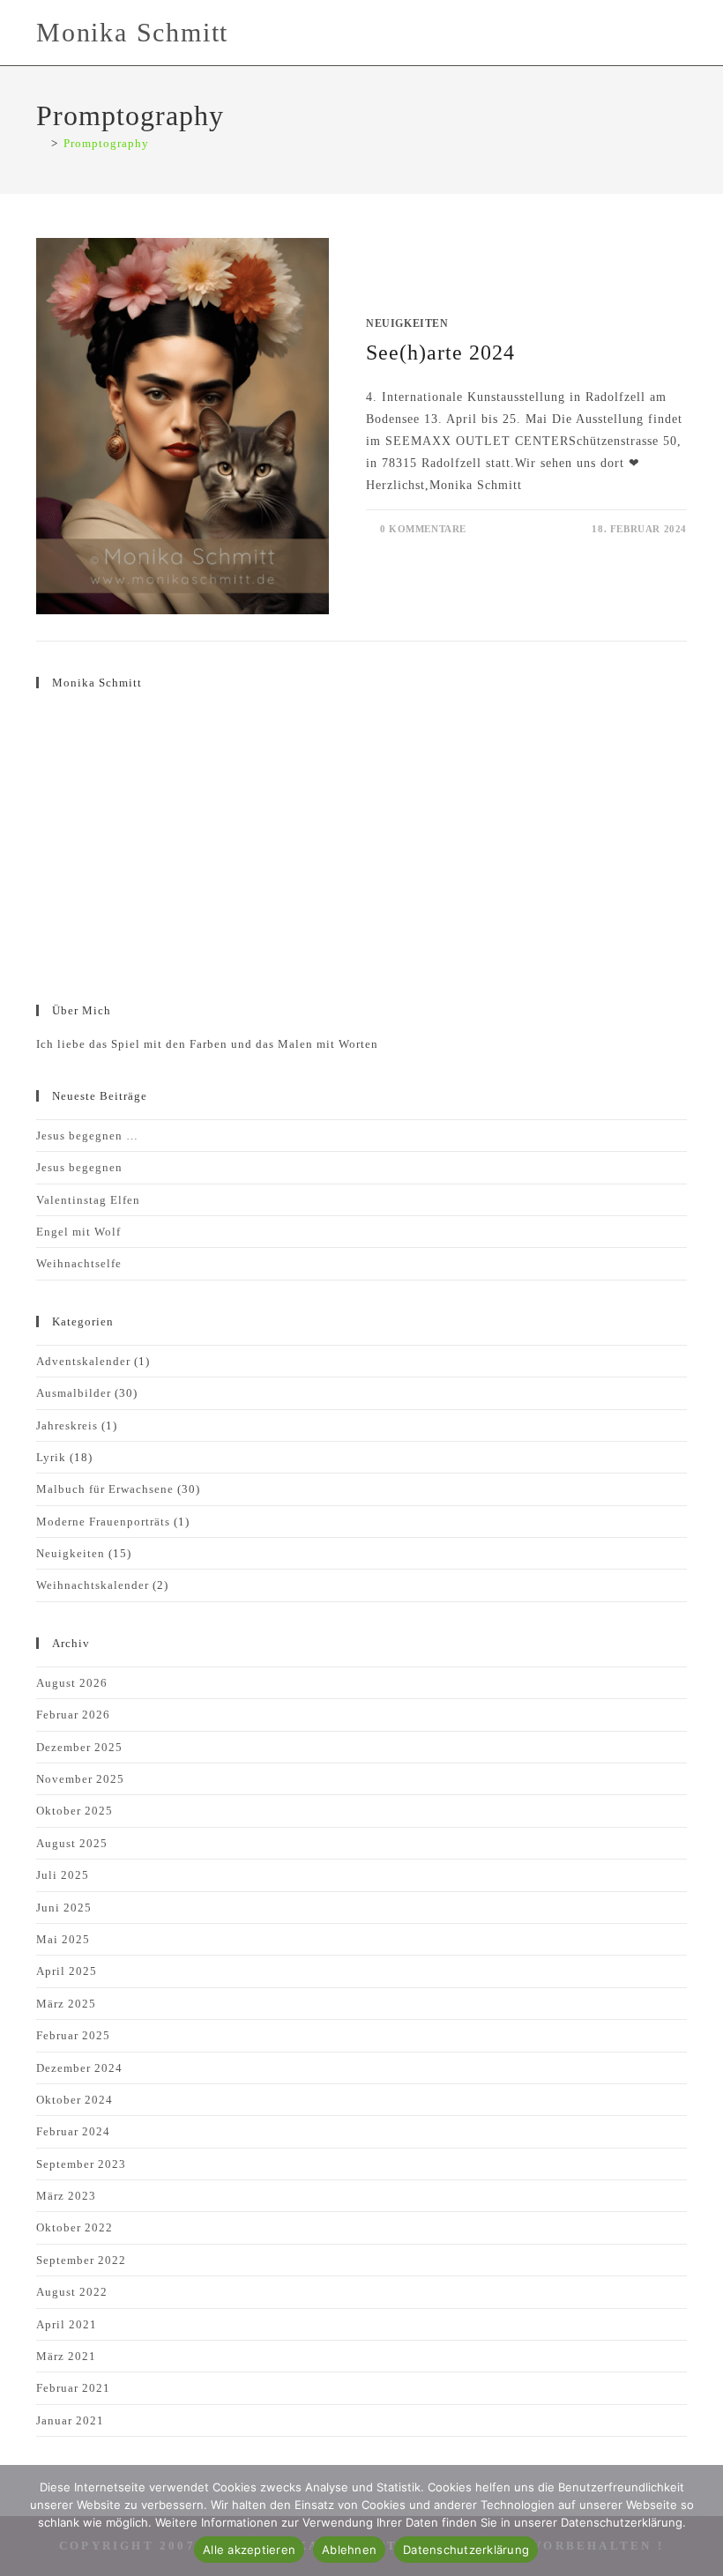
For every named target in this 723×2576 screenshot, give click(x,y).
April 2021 (67, 2324)
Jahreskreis (67, 1425)
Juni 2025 (64, 1908)
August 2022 (72, 2292)
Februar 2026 (73, 1715)
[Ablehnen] (701, 2520)
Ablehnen (349, 2550)
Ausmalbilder (74, 1393)
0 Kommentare (423, 529)
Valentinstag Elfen (88, 1200)
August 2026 (72, 1683)
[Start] (41, 143)
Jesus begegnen (79, 1167)
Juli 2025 (63, 1875)
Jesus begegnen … (87, 1136)
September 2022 (81, 2260)
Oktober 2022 (75, 2227)
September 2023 (81, 2164)
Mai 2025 (63, 1939)
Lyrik (51, 1457)
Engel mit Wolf (78, 1232)
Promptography (106, 143)
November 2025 (80, 1779)
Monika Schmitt (132, 32)
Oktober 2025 (75, 1811)
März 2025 (66, 2004)
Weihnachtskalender (93, 1585)
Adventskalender (83, 1361)
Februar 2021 (73, 2388)
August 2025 (72, 1843)
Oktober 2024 (75, 2100)
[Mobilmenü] (682, 32)
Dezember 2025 (79, 1747)
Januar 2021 (70, 2420)
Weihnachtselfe (79, 1263)
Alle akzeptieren (249, 2550)
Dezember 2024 (79, 2068)
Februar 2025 (73, 2035)
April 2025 (67, 1971)
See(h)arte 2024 (440, 353)
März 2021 (66, 2356)
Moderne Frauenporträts (103, 1522)
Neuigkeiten (407, 323)
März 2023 (66, 2196)
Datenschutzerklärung (466, 2550)
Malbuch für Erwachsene (105, 1489)
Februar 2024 (73, 2131)
